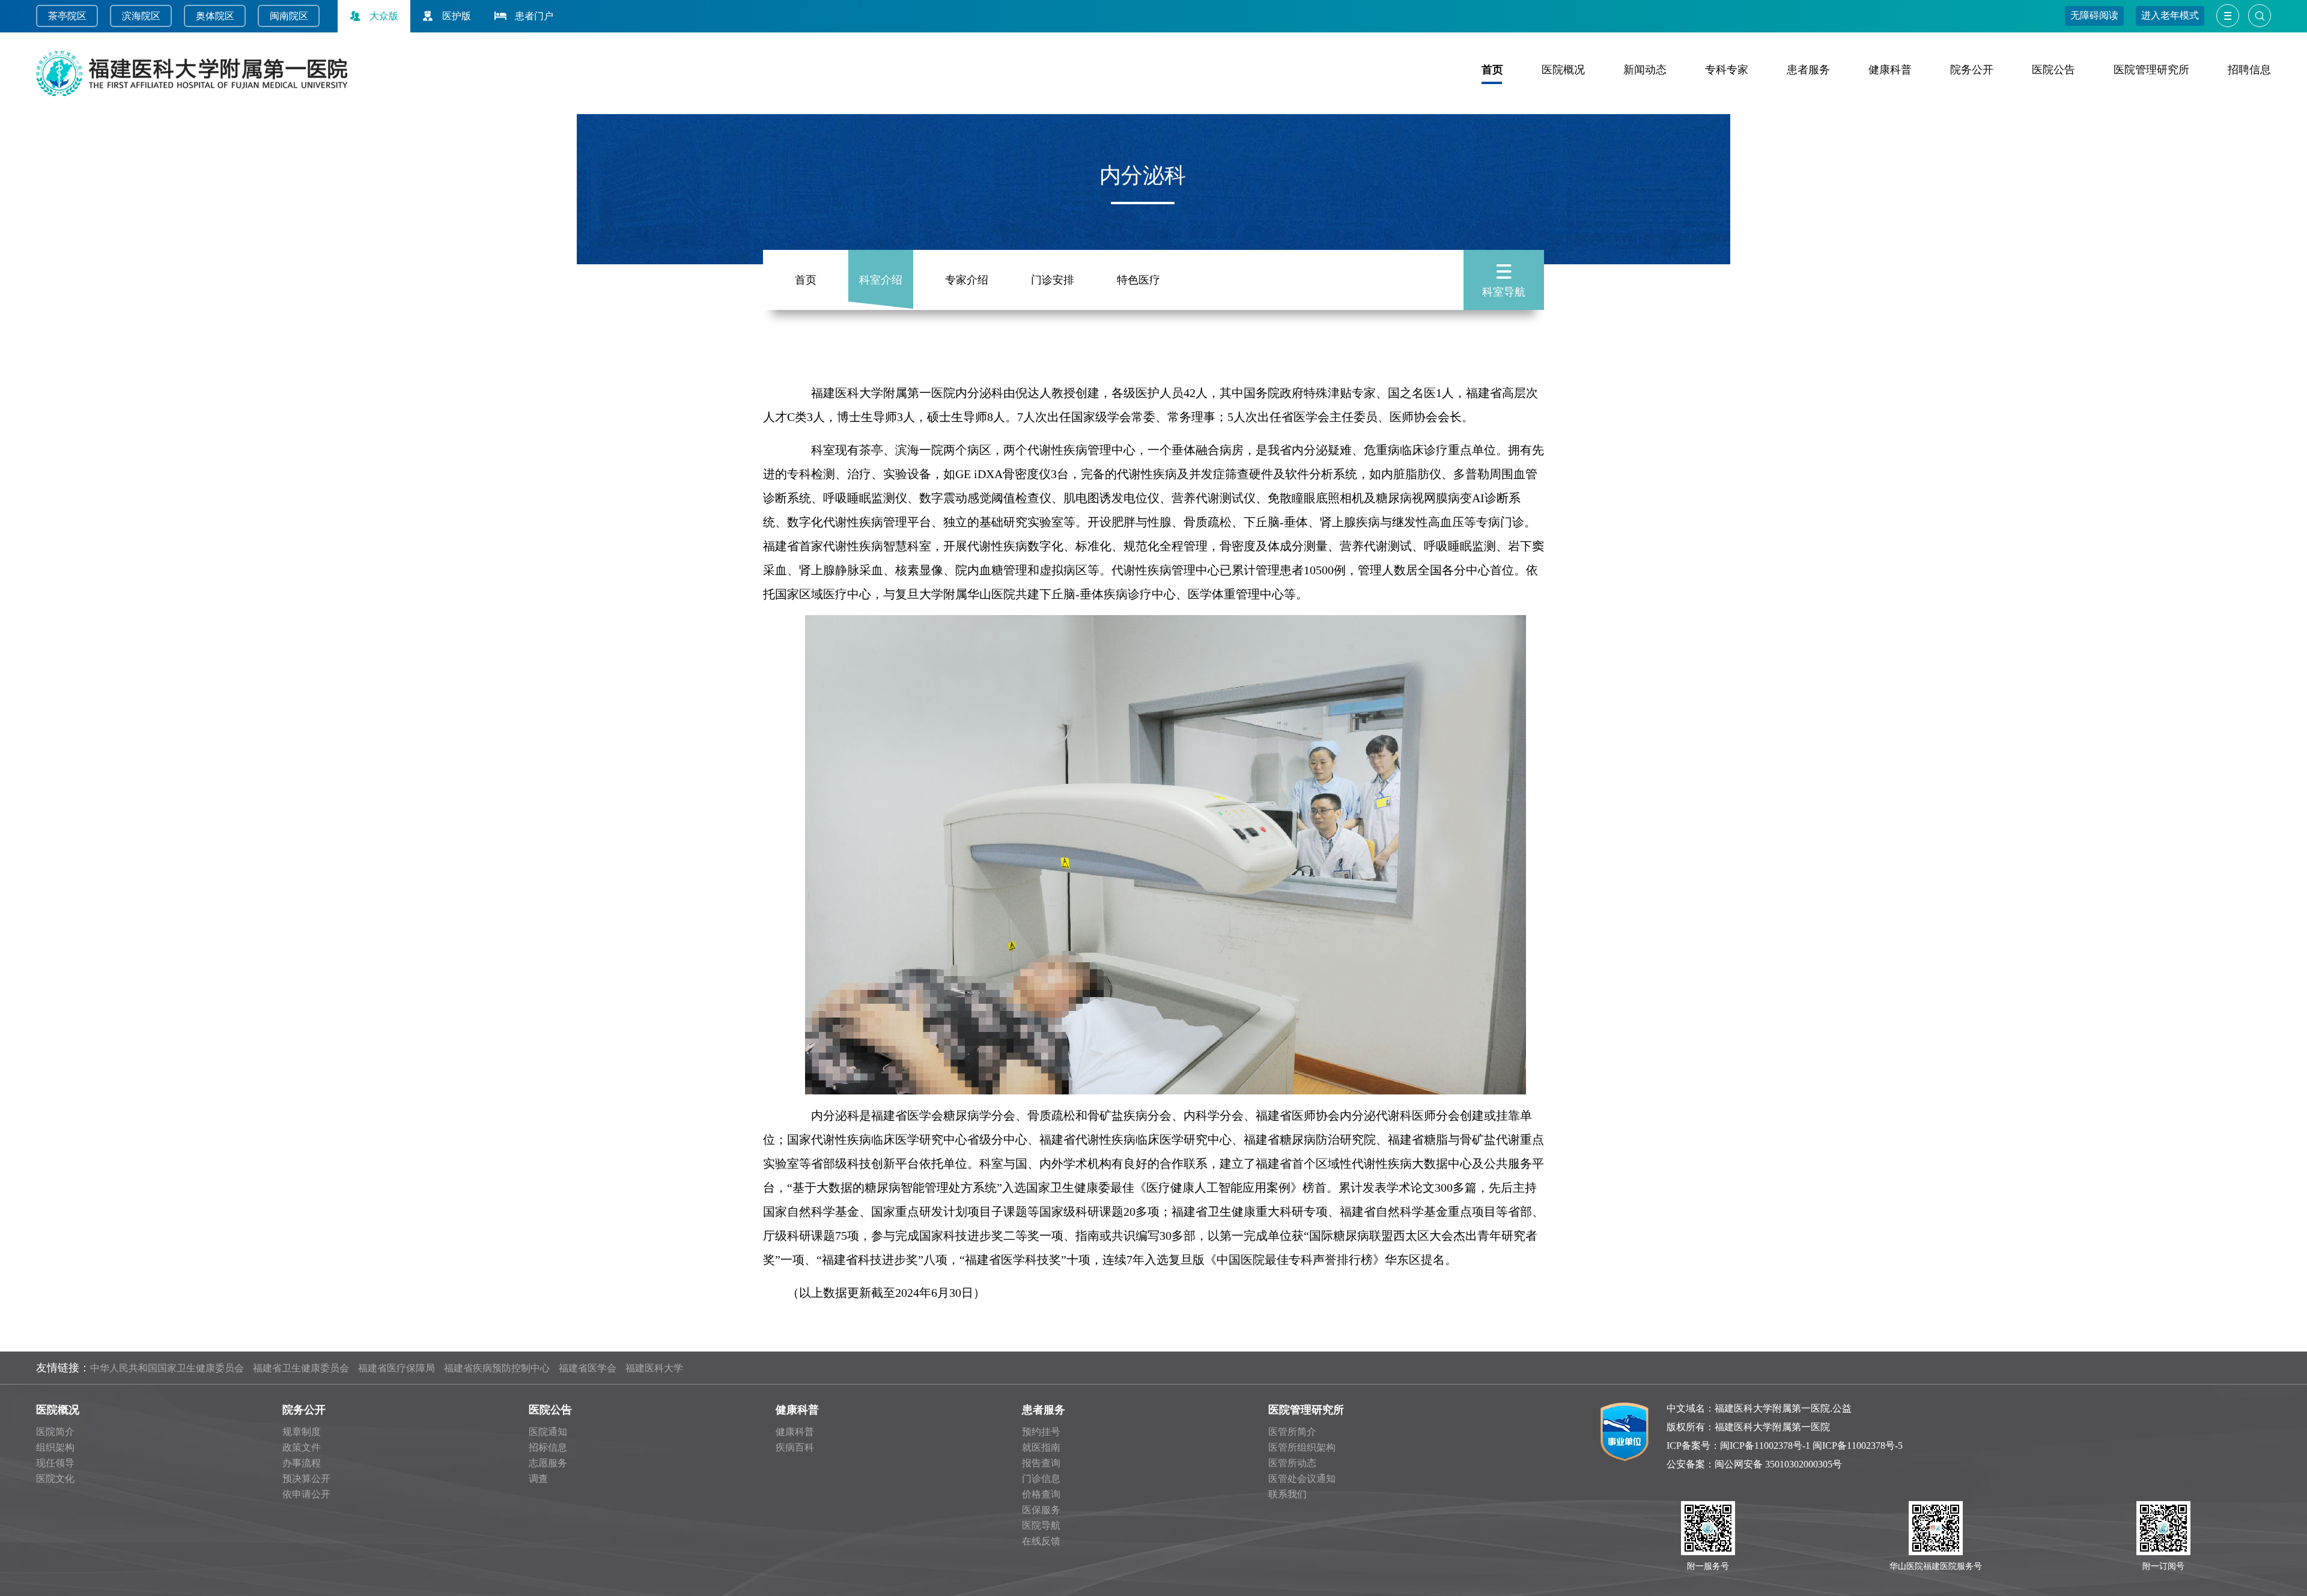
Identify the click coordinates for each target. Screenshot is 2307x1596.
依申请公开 (306, 1494)
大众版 (384, 16)
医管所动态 (1292, 1463)
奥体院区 (215, 16)
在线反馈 (1041, 1541)
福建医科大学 (654, 1368)
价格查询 (1041, 1494)
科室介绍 (881, 280)
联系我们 (1287, 1494)
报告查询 (1041, 1463)
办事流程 (302, 1463)
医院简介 (55, 1432)
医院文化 (55, 1479)
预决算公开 (306, 1479)
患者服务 (1808, 70)
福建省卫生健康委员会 (301, 1368)
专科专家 (1727, 70)
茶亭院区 (67, 16)
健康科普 (1890, 70)
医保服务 (1041, 1510)
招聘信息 (2249, 70)
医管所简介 (1292, 1432)
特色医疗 (1138, 280)
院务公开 (1972, 70)
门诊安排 (1053, 280)
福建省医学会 (588, 1368)
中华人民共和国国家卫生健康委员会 (167, 1368)
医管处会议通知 (1302, 1479)
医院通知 (548, 1432)
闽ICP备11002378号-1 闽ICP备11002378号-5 (1811, 1446)
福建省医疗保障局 (397, 1368)
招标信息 (548, 1447)
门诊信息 (1041, 1479)
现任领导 (55, 1463)
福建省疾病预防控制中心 (497, 1368)
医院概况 (1563, 70)
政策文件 (302, 1447)
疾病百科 (795, 1447)
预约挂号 (1041, 1432)
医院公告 (2053, 70)
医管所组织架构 (1302, 1447)
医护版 (457, 16)
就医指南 (1041, 1447)
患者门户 (534, 16)
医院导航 (1041, 1525)
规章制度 (302, 1432)
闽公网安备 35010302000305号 (1778, 1464)
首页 (1492, 70)
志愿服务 (548, 1463)
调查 (538, 1479)
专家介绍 (967, 280)
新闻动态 (1645, 70)
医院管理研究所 (2151, 70)
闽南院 (284, 16)
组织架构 (55, 1447)
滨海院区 (141, 16)
